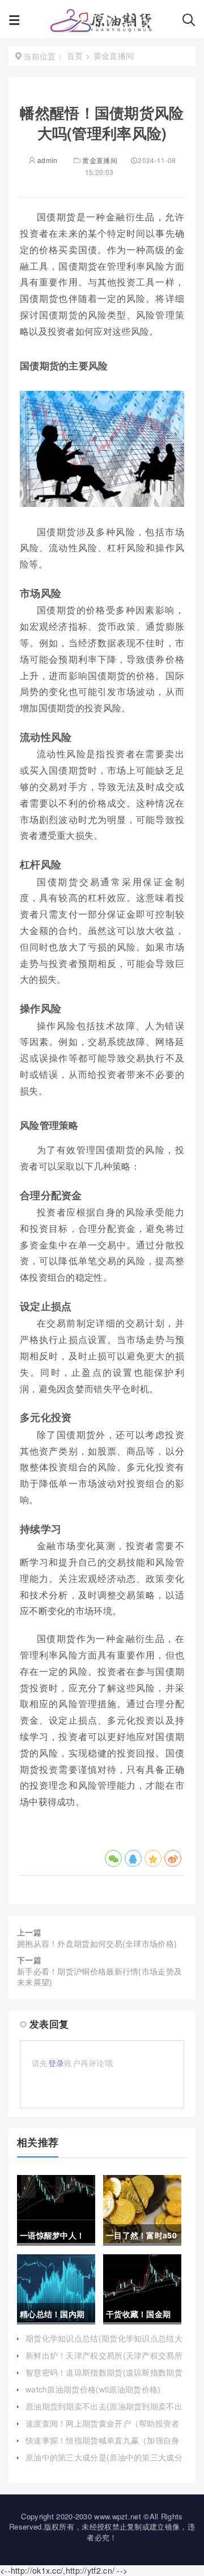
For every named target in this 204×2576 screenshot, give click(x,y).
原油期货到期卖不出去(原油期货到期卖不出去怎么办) (104, 2412)
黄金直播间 (100, 160)
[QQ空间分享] (153, 1858)
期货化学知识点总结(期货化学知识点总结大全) (104, 2344)
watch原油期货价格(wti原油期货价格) (93, 2389)
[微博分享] (173, 1858)
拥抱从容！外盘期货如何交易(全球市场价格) (97, 1943)
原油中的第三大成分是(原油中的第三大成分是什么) (104, 2463)
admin (47, 160)
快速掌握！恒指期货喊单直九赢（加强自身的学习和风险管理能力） (103, 2446)
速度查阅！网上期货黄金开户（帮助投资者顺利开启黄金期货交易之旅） (103, 2429)
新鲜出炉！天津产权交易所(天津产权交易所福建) (104, 2361)
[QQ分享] (133, 1858)
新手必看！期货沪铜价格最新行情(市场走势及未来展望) (99, 1977)
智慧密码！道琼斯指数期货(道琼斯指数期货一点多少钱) (104, 2378)
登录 (56, 2063)
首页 (75, 56)
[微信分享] (113, 1858)
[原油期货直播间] (101, 23)
